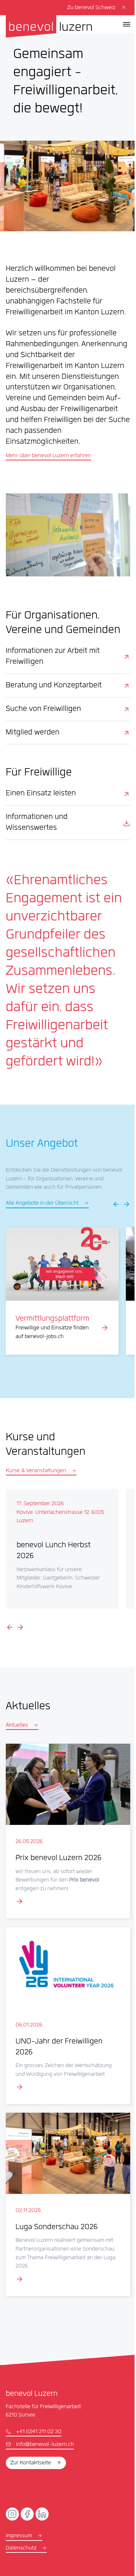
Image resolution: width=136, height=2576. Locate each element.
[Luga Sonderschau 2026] (68, 2204)
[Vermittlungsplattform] (62, 1291)
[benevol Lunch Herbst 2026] (62, 1549)
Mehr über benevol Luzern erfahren (49, 456)
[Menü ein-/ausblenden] (127, 24)
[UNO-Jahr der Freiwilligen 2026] (68, 2016)
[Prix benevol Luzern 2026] (68, 1831)
